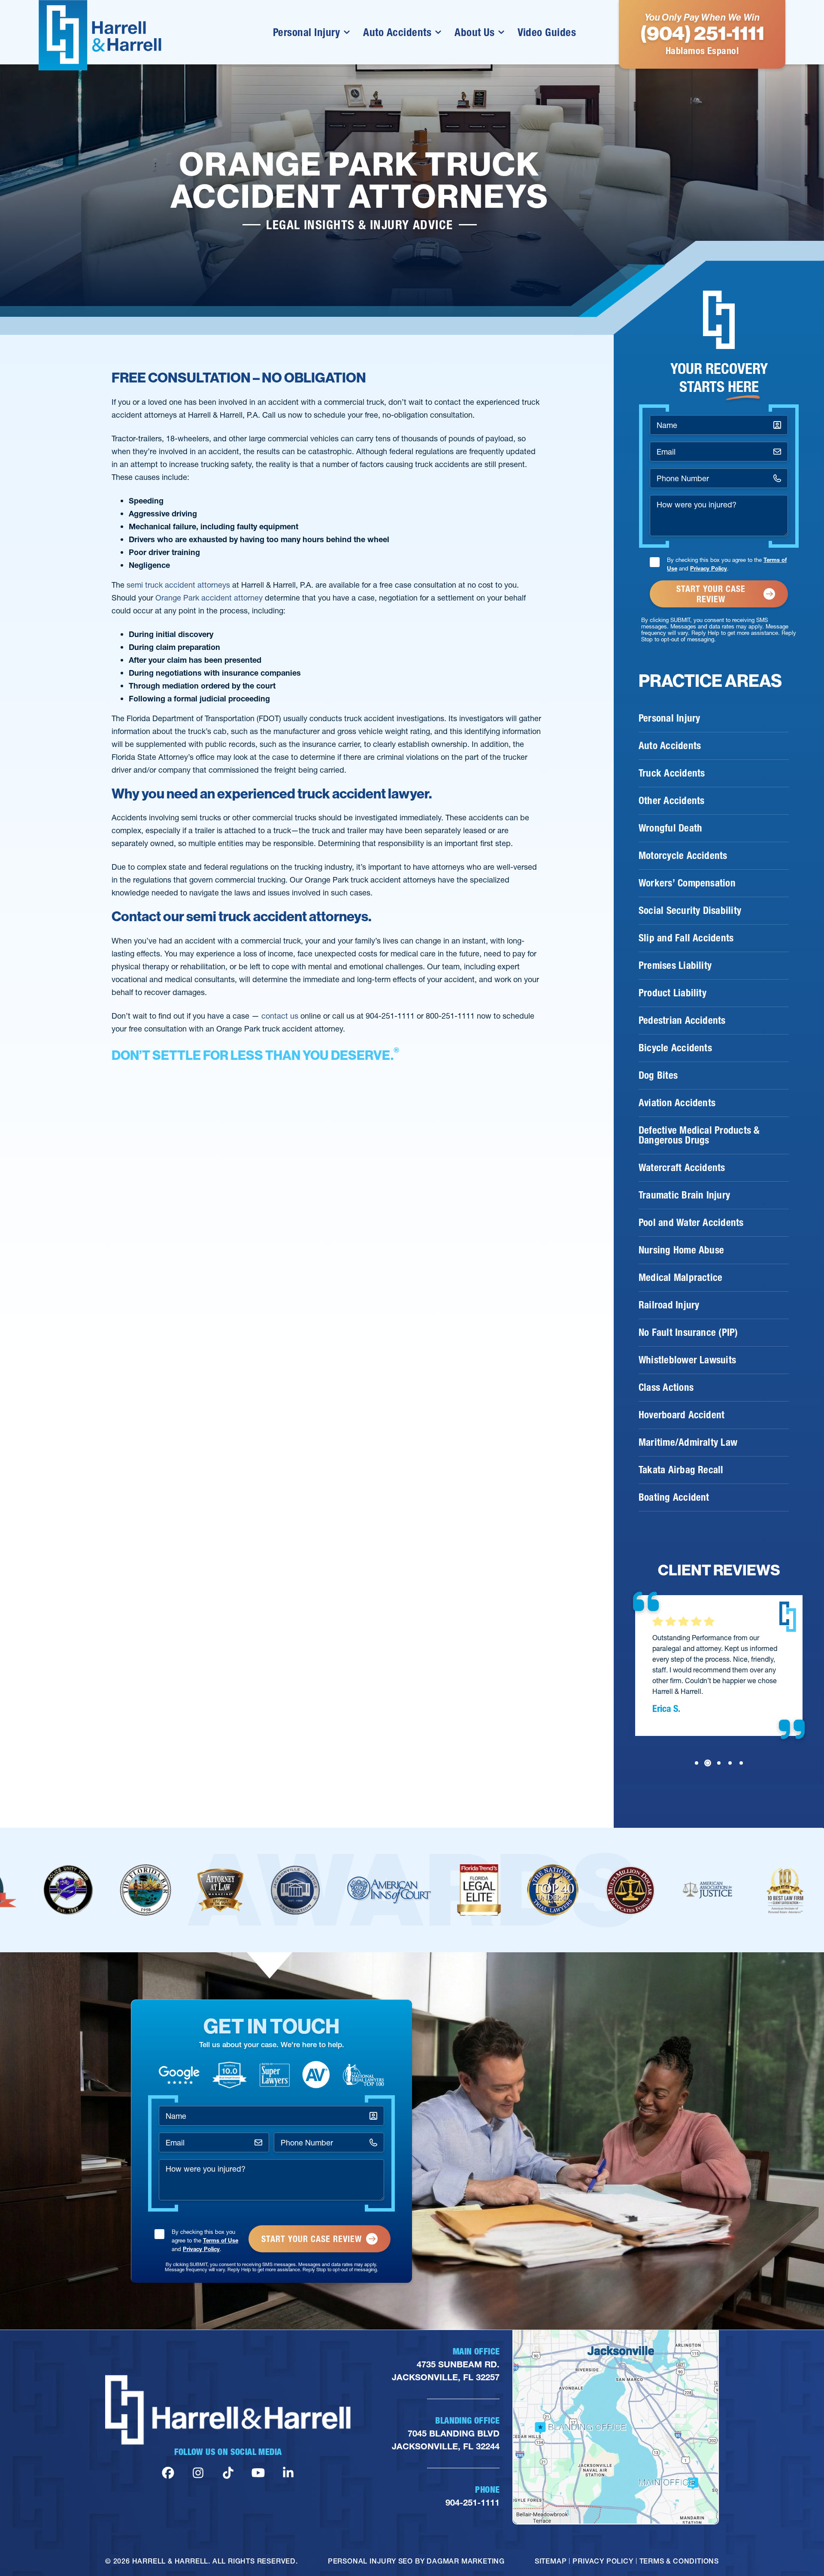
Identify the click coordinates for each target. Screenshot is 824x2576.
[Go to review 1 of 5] (697, 1763)
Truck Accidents (672, 773)
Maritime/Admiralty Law (688, 1442)
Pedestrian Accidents (682, 1020)
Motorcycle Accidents (683, 856)
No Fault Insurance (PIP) (688, 1332)
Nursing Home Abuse (681, 1250)
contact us (280, 1016)
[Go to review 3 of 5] (719, 1763)
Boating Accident (674, 1497)
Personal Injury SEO (370, 2561)
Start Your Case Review (711, 594)
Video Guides (547, 32)
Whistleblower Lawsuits (687, 1360)
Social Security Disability (690, 910)
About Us (474, 32)
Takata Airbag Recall (681, 1470)
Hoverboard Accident (682, 1415)
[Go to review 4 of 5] (730, 1763)
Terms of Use (221, 2240)
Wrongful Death (670, 828)
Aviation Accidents (677, 1103)
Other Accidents (671, 801)
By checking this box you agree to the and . (727, 564)
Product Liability (673, 993)
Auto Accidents (397, 32)
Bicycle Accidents (675, 1048)
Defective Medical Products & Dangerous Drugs (699, 1135)
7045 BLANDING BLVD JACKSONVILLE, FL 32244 (446, 2440)
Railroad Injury (669, 1305)
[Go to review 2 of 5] (708, 1763)
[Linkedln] (288, 2473)
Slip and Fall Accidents (686, 938)
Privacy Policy (709, 568)
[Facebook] (168, 2473)
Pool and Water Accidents (691, 1223)
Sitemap (551, 2561)
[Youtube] (258, 2473)
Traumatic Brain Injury (684, 1195)
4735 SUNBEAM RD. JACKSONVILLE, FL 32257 (446, 2371)
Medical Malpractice (680, 1277)
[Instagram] (198, 2473)
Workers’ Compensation (687, 883)
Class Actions (666, 1387)
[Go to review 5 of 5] (741, 1763)
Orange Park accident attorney (209, 598)
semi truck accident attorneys (178, 585)
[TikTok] (228, 2473)
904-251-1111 (473, 2503)
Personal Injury (307, 32)
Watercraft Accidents (682, 1168)
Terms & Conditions (679, 2561)
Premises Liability (675, 965)
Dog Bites (658, 1075)
